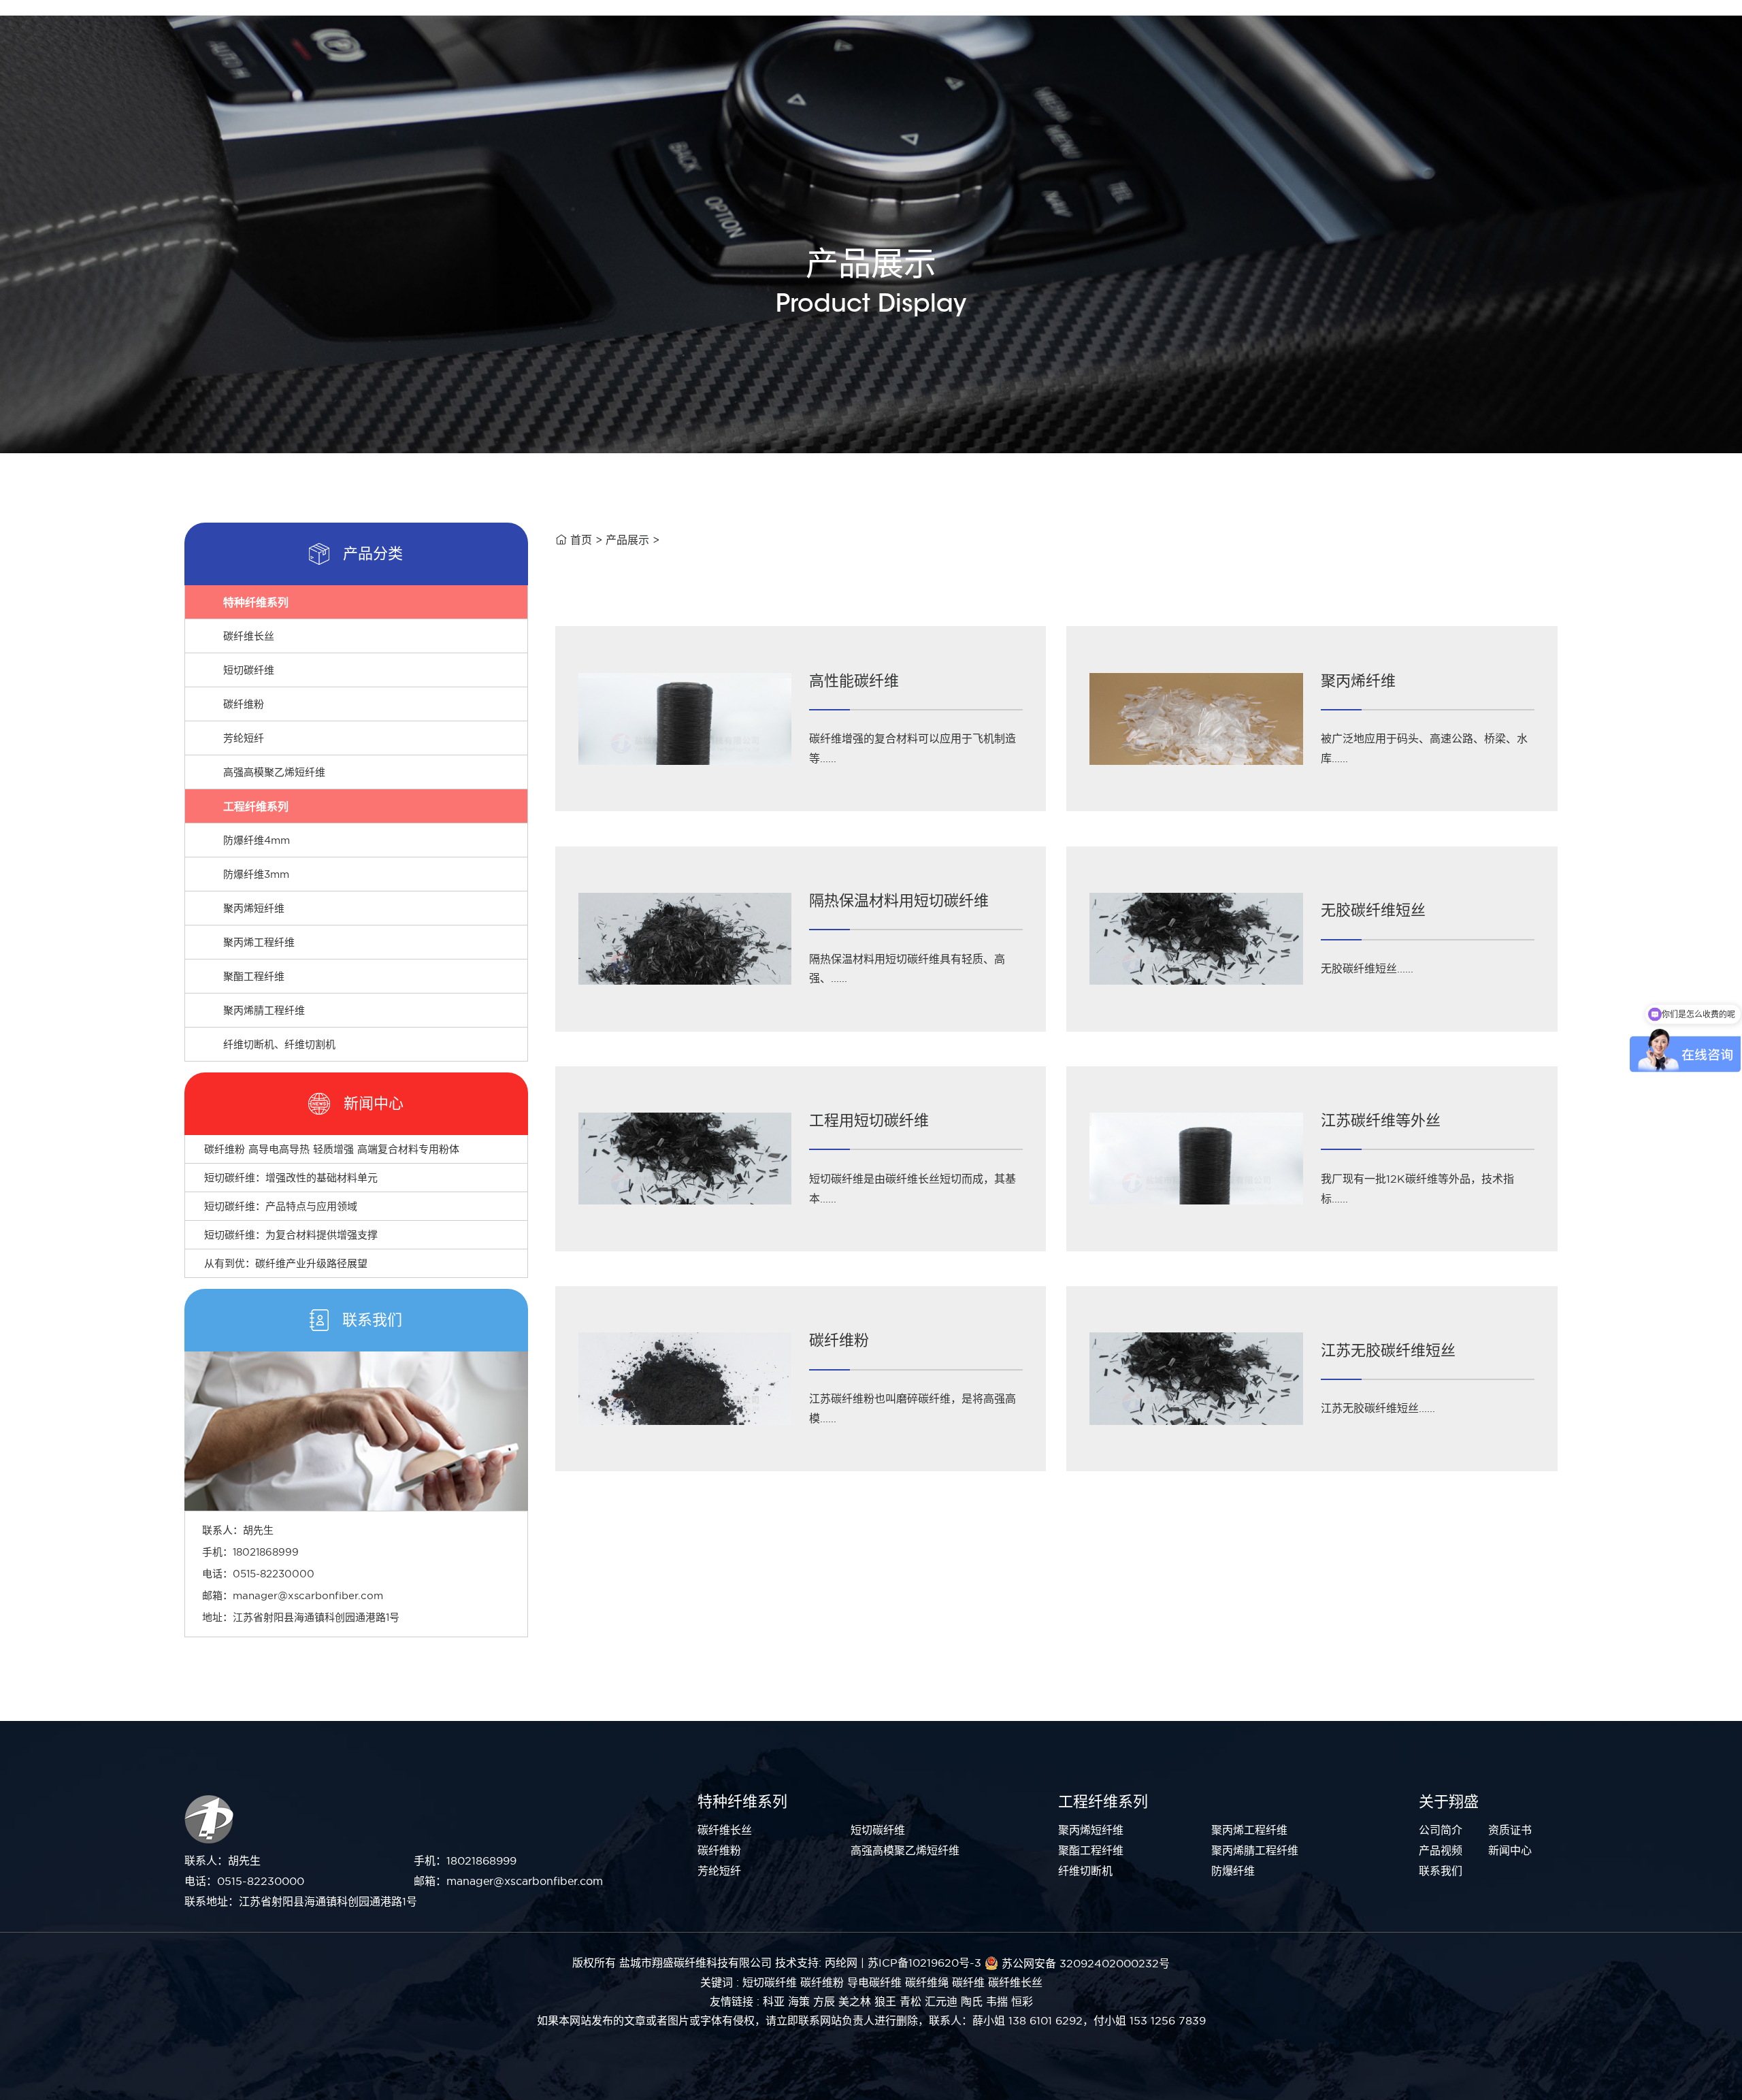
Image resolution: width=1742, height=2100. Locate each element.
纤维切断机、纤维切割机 (279, 1044)
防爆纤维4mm (257, 840)
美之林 (855, 2001)
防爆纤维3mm (256, 874)
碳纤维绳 (927, 1982)
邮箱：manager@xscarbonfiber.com (508, 1881)
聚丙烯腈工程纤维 (264, 1010)
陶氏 (972, 2001)
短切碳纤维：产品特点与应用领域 (281, 1206)
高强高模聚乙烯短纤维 (274, 772)
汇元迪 (941, 2001)
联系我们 (1441, 1871)
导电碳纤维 (874, 1982)
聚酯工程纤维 (254, 976)
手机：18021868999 (465, 1860)
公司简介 (1441, 1830)
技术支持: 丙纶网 (816, 1963)
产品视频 (1441, 1850)
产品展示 (627, 540)
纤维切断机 (1085, 1871)
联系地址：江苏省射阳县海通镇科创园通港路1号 (301, 1901)
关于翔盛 (1449, 1801)
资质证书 (1510, 1830)
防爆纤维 (1233, 1871)
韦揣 (997, 2001)
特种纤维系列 (256, 602)
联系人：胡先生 (223, 1860)
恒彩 (1022, 2001)
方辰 (824, 2001)
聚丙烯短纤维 (254, 908)
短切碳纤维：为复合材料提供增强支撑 (291, 1235)
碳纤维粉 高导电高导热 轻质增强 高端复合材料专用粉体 (332, 1149)
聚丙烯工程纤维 (259, 942)
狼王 (885, 2001)
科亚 (774, 2001)
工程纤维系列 (256, 806)
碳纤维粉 (244, 704)
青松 (910, 2001)
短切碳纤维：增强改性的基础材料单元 (291, 1178)
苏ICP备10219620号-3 (924, 1963)
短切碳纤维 (249, 670)
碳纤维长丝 (249, 636)
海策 (799, 2001)
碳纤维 (968, 1982)
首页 (581, 540)
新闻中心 (1510, 1850)
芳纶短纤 (244, 738)
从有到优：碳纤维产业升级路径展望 (286, 1263)
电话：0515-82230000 (244, 1881)
